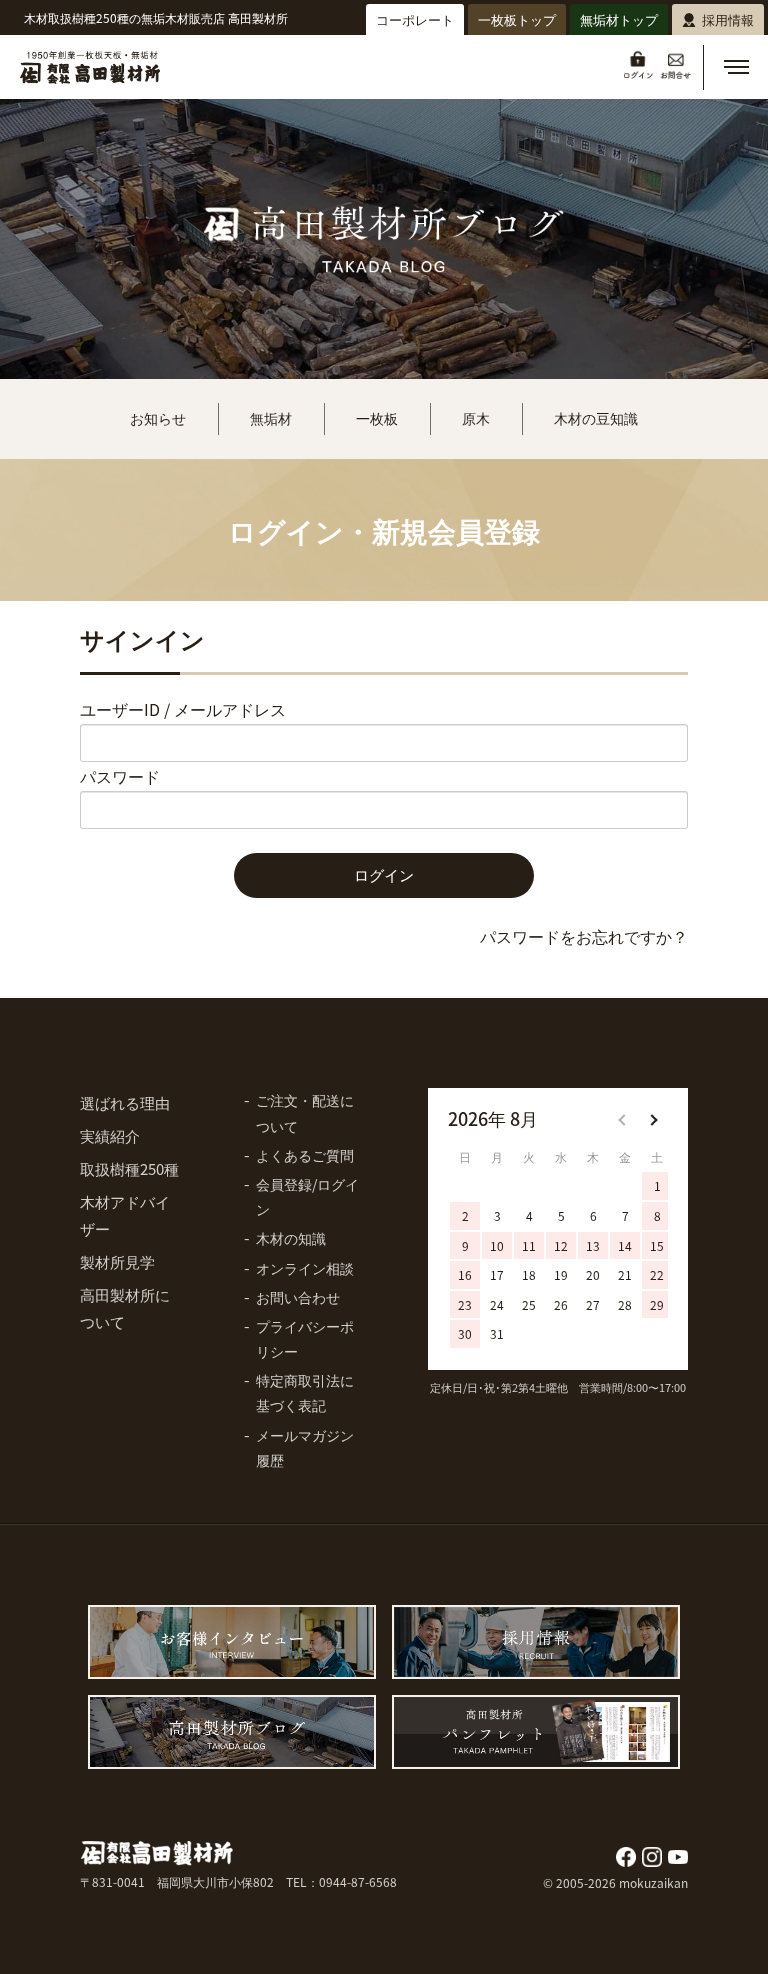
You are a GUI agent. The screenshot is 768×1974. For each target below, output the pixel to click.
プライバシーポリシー (305, 1338)
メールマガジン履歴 (305, 1447)
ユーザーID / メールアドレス (183, 709)
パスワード (120, 776)
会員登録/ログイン (307, 1196)
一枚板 (377, 418)
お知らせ (158, 418)
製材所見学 (117, 1261)
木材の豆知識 (596, 418)
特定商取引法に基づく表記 (305, 1392)
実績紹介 (110, 1135)
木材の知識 (291, 1238)
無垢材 (271, 418)
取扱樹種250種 (129, 1168)
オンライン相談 (305, 1268)
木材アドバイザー (125, 1215)
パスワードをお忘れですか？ (584, 936)
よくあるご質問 (305, 1155)
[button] (736, 67)
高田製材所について (125, 1308)
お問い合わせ (298, 1297)
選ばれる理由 (125, 1102)
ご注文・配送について (305, 1112)
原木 (476, 418)
